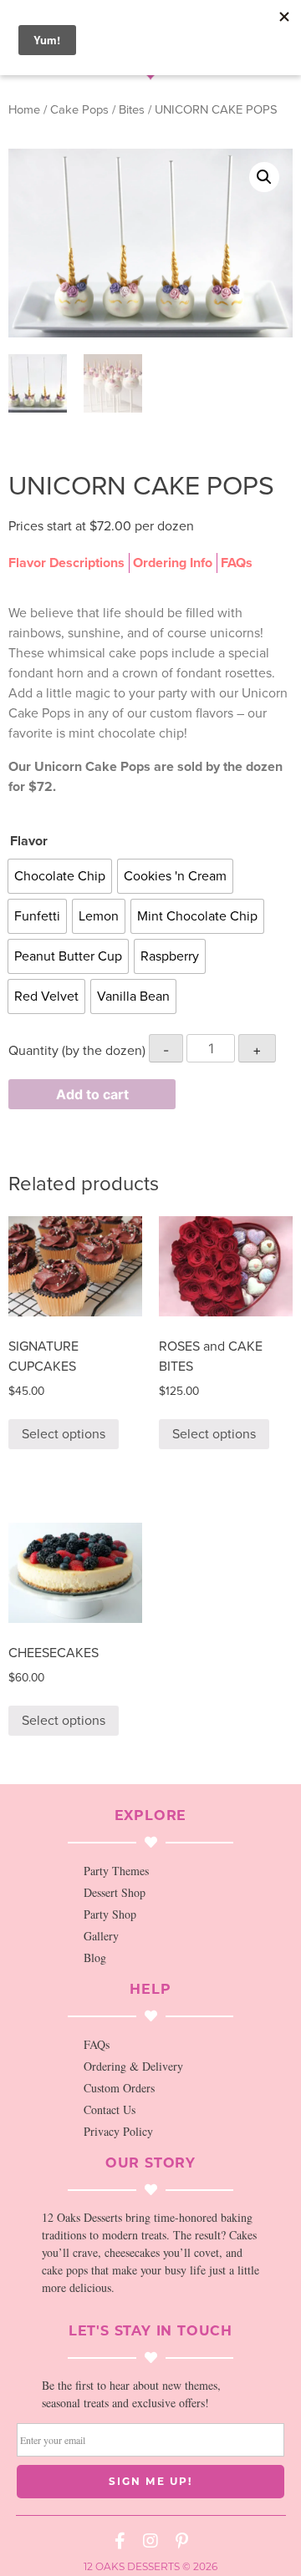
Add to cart (92, 1094)
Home (24, 110)
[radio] (60, 876)
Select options (64, 1434)
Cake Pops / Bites (97, 110)
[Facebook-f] (120, 2541)
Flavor (29, 841)
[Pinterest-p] (181, 2541)
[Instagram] (150, 2541)
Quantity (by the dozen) (77, 1051)
